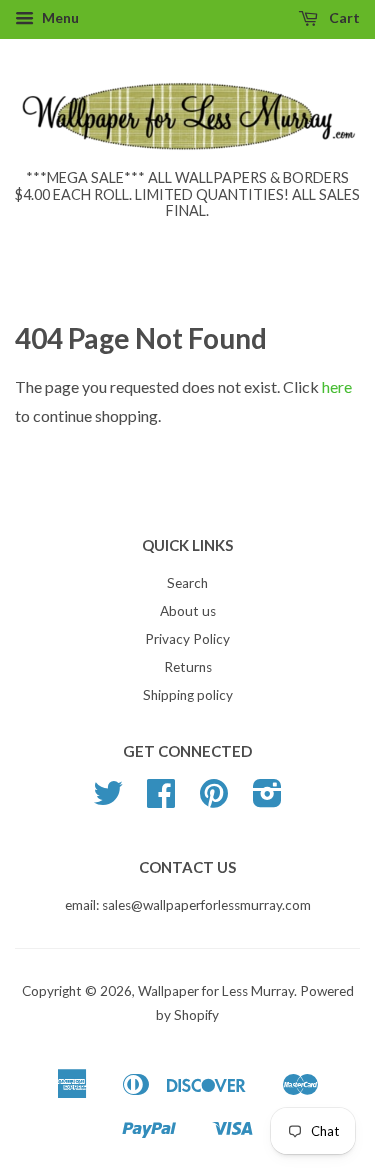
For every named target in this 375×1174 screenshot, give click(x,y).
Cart (343, 17)
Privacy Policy (187, 639)
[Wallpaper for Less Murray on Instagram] (267, 800)
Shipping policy (188, 695)
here (337, 386)
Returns (188, 667)
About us (188, 611)
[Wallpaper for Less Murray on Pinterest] (214, 800)
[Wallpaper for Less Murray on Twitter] (108, 800)
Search (187, 583)
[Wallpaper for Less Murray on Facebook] (161, 800)
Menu (59, 17)
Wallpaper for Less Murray (216, 991)
